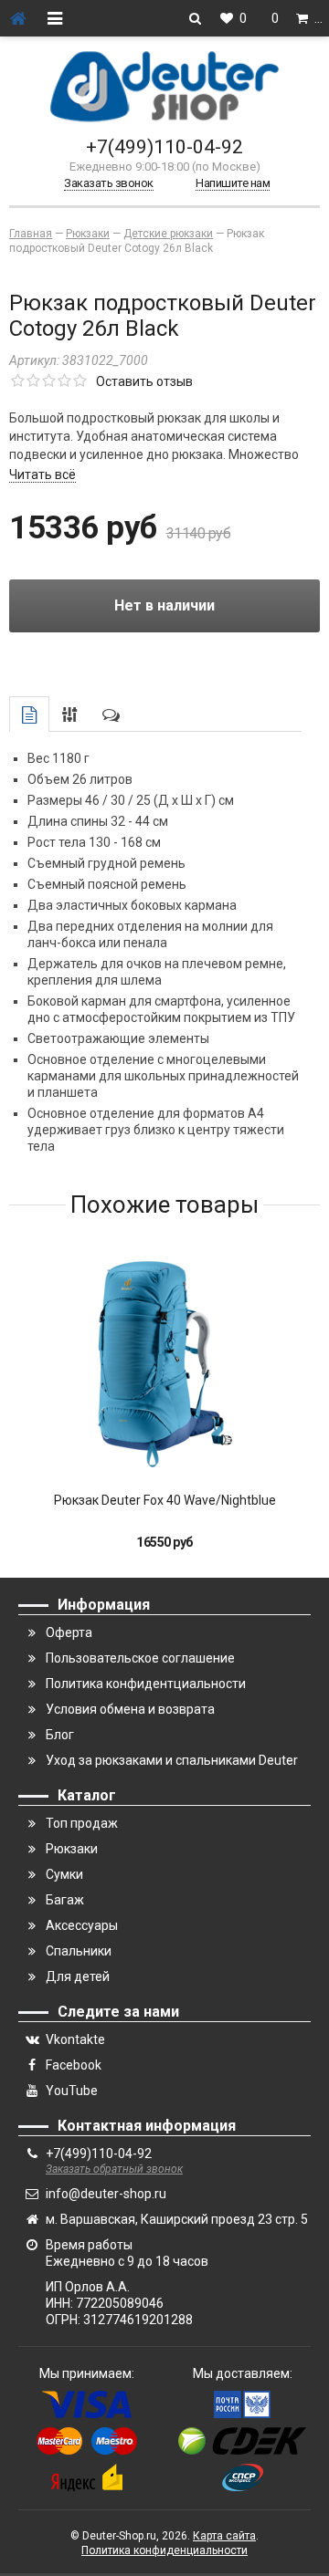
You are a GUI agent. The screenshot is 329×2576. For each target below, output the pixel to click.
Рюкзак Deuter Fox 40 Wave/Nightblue (165, 1500)
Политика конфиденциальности (164, 2550)
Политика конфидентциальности (146, 1684)
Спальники (79, 1951)
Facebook (74, 2065)
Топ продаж (82, 1823)
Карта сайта (224, 2536)
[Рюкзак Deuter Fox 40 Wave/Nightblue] (164, 1364)
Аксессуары (82, 1925)
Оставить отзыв (144, 381)
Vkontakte (75, 2039)
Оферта (69, 1632)
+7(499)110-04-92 (164, 147)
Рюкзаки (72, 1849)
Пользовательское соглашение (140, 1658)
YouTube (72, 2091)
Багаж (65, 1900)
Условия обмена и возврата (130, 1709)
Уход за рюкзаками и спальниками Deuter (172, 1760)
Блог (60, 1735)
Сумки (64, 1874)
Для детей (78, 1976)
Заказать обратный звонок (114, 2169)
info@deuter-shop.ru (106, 2194)
